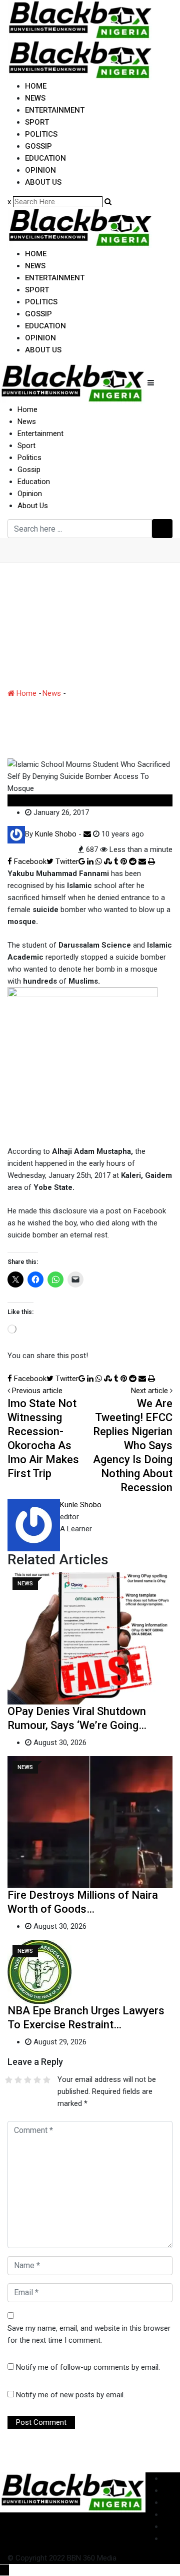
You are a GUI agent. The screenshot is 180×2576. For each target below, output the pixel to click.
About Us (43, 182)
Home (36, 86)
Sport (37, 122)
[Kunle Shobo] (87, 834)
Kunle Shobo (81, 1505)
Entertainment (55, 110)
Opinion (40, 170)
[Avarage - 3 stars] (28, 2080)
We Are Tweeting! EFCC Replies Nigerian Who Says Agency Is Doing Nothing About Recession (133, 1445)
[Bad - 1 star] (9, 2080)
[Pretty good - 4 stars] (37, 2080)
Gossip (38, 146)
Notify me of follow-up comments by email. (88, 2367)
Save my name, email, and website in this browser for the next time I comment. (89, 2334)
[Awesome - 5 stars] (47, 2080)
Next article (149, 1391)
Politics (41, 134)
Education (45, 158)
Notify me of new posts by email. (70, 2395)
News (35, 98)
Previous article (37, 1391)
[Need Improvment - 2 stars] (18, 2080)
